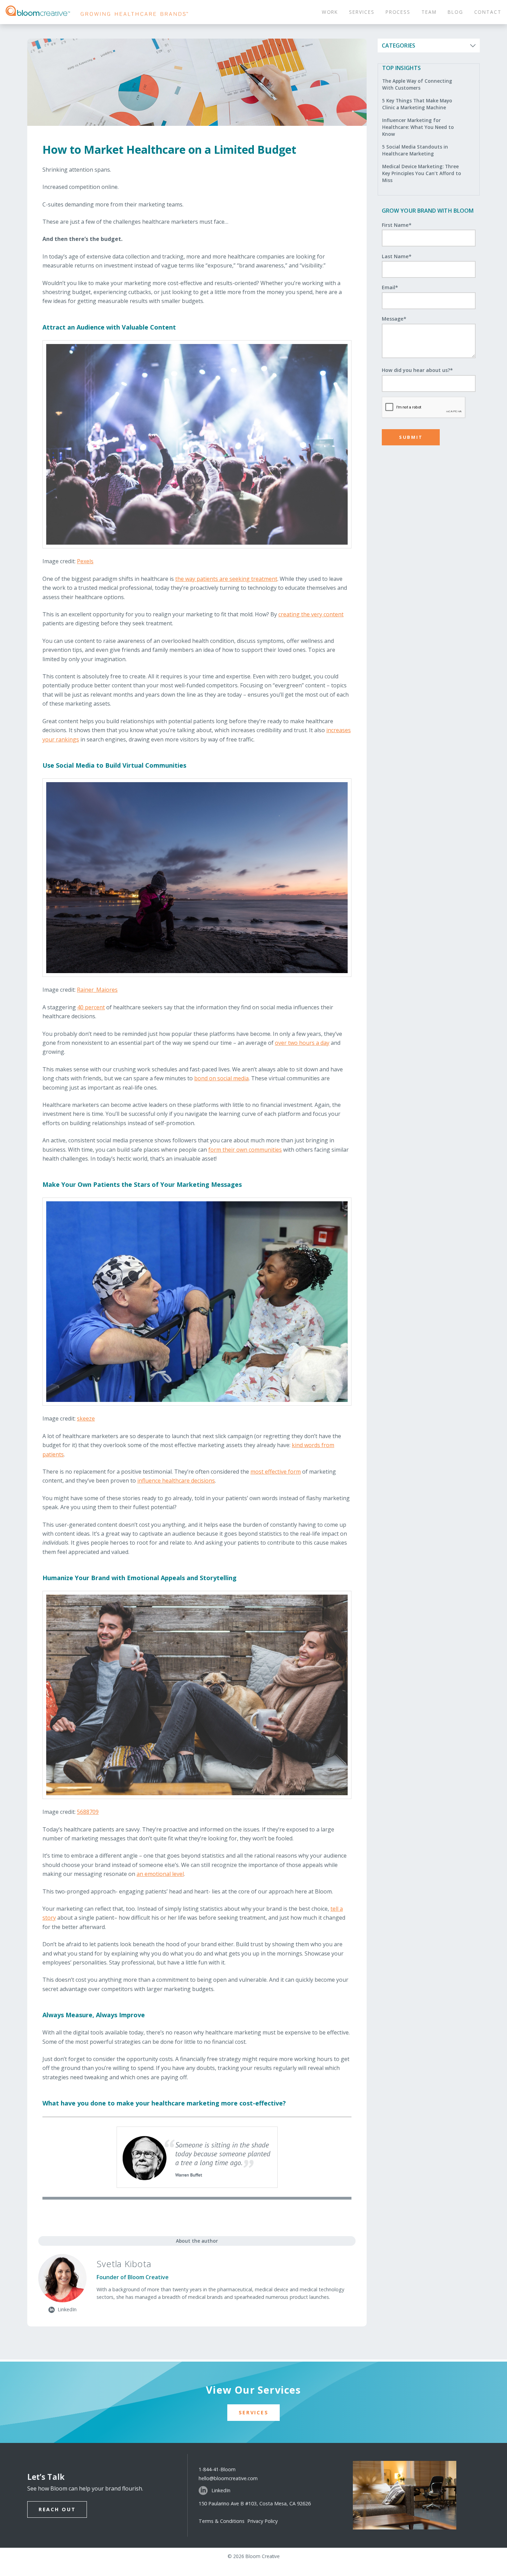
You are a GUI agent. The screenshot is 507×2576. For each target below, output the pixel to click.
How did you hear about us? (417, 370)
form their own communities (245, 1150)
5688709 (88, 1812)
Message (394, 319)
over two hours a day (302, 1043)
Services (254, 2412)
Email (390, 287)
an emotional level (160, 1874)
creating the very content (311, 614)
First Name (397, 225)
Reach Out (57, 2509)
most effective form (276, 1472)
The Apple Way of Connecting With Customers (417, 84)
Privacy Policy (262, 2521)
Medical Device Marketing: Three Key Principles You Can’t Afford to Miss (422, 173)
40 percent (91, 1007)
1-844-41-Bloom (217, 2469)
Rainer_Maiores (97, 990)
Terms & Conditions (223, 2521)
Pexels (85, 561)
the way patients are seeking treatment (226, 579)
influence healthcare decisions (176, 1481)
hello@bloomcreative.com (228, 2478)
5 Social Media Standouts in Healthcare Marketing (415, 150)
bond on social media (221, 1078)
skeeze (86, 1418)
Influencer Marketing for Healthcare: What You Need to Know (418, 127)
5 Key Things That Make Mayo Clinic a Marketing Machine (417, 104)
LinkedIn (221, 2490)
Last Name (397, 256)
